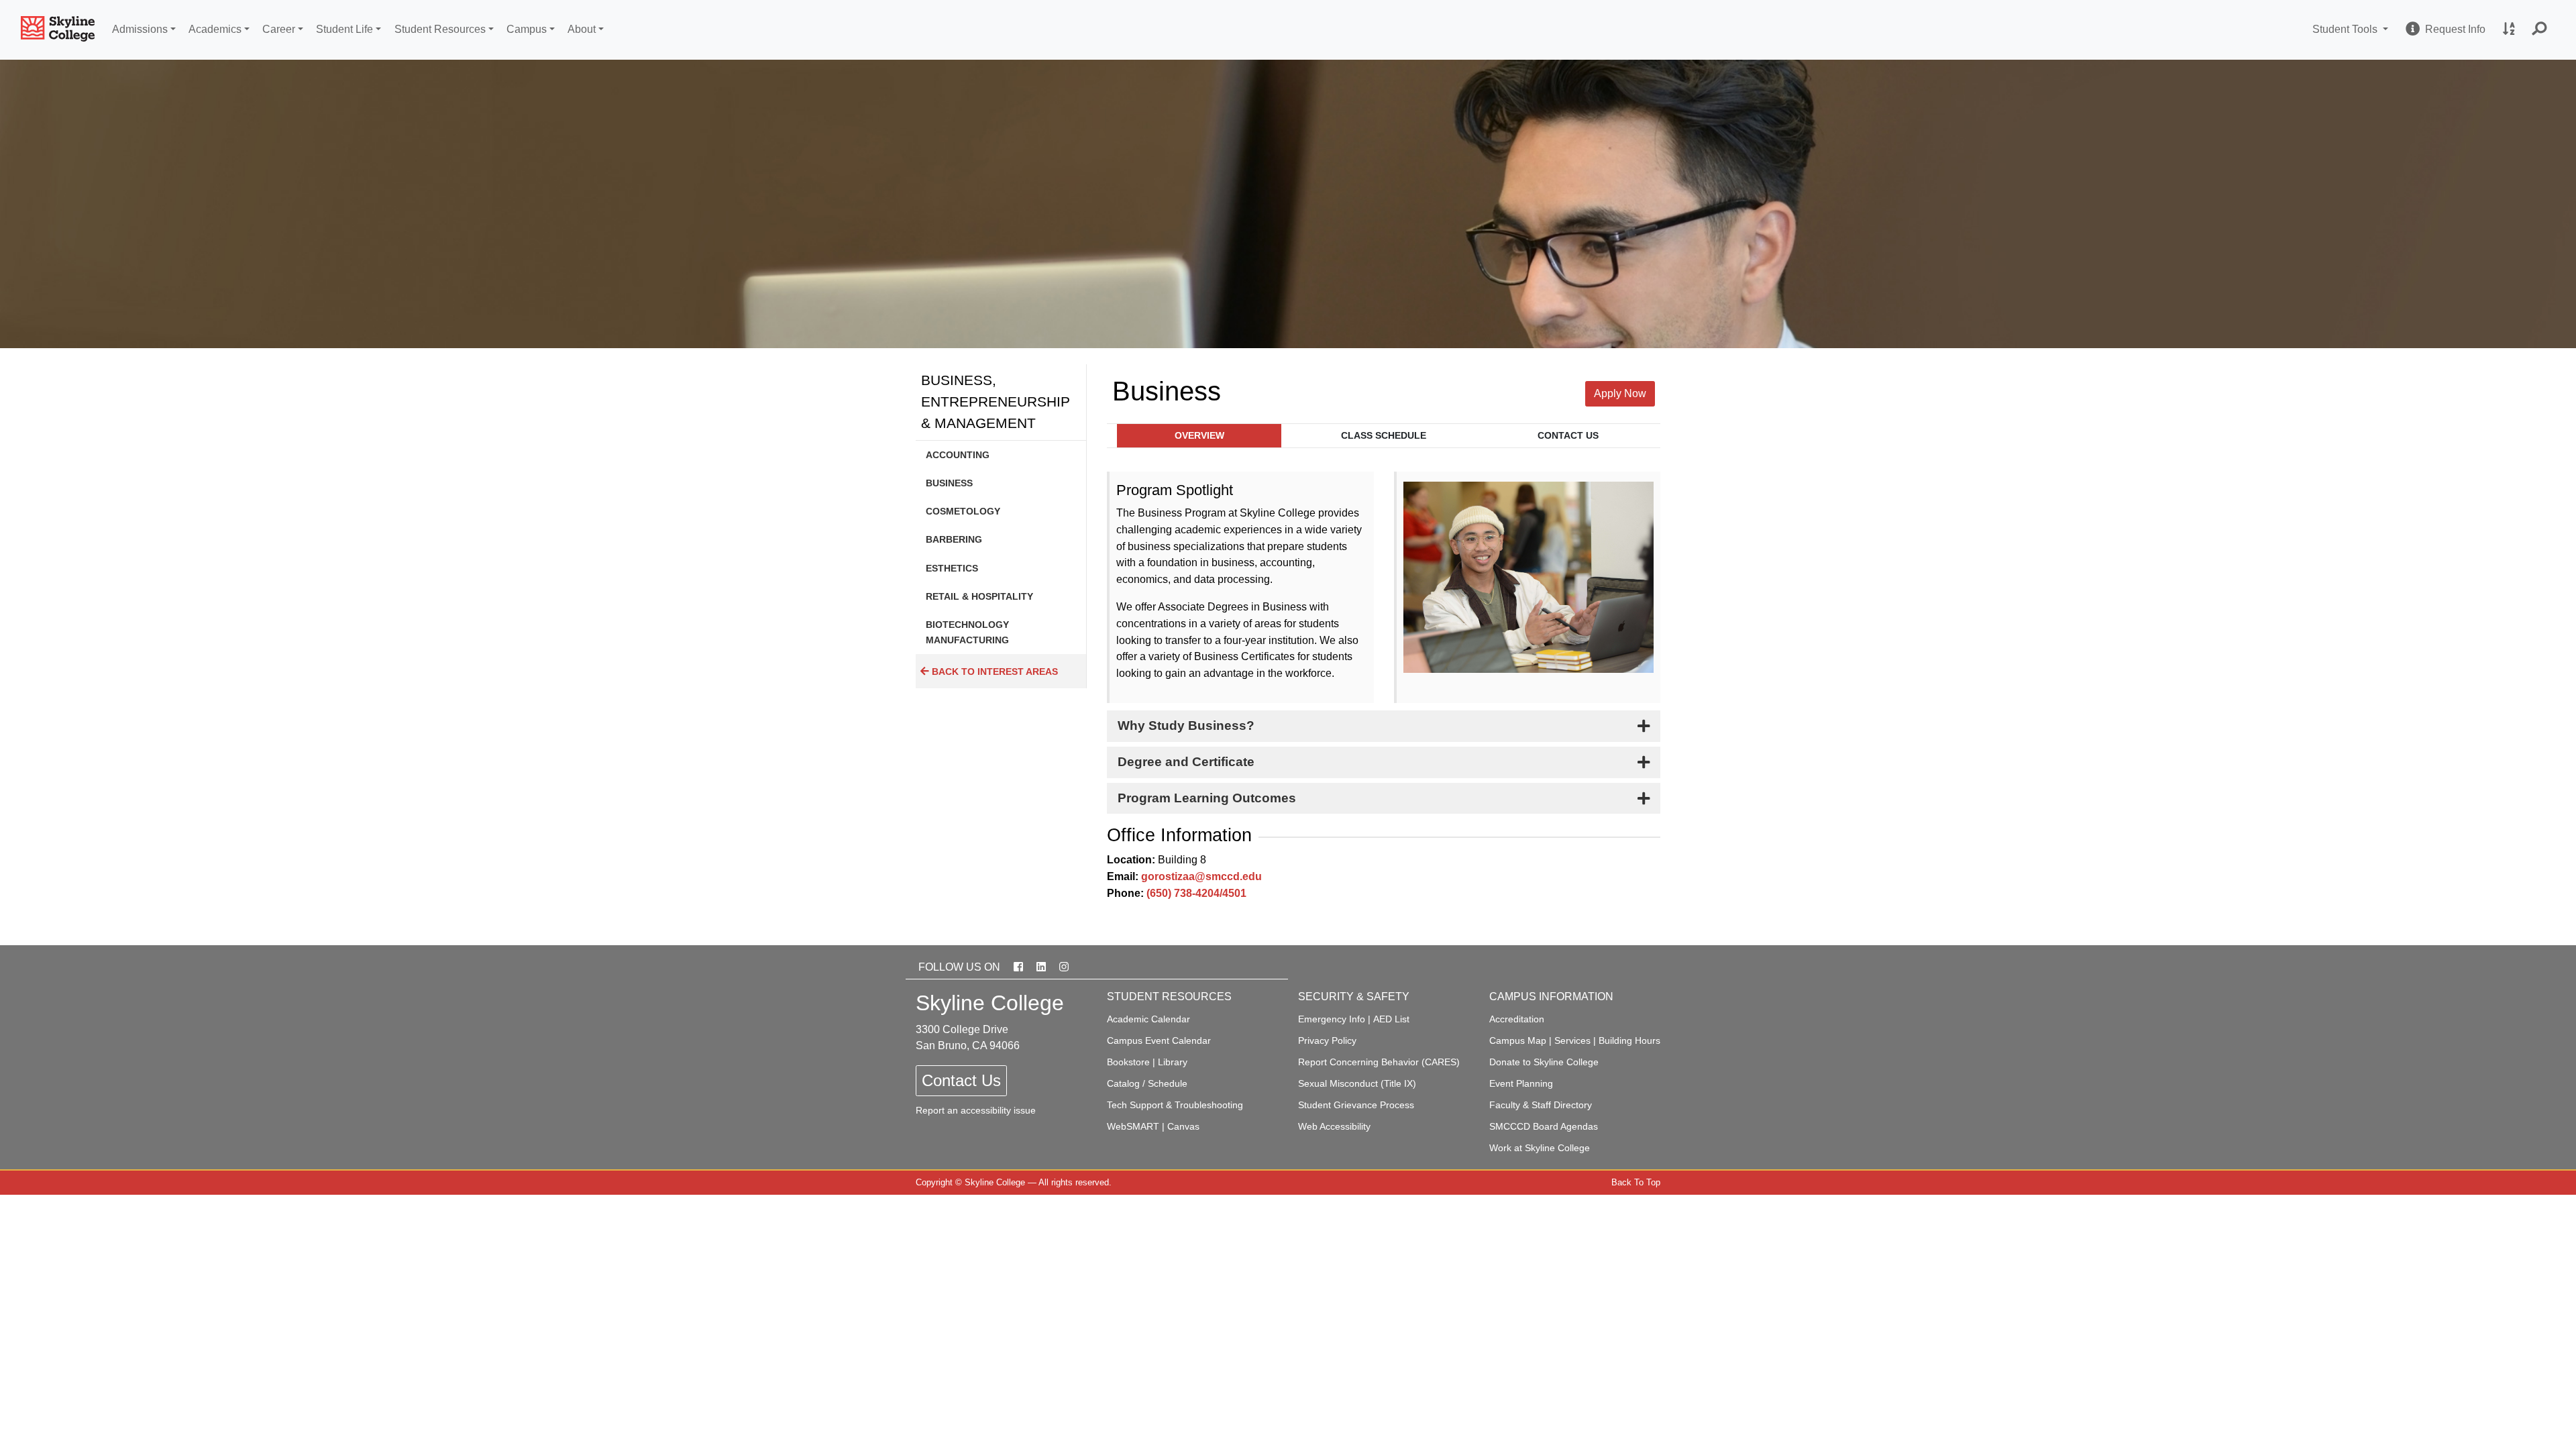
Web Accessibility (1334, 1126)
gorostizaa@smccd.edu (1201, 876)
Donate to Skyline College (1544, 1062)
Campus (527, 29)
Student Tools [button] (2352, 29)
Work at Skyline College (1540, 1148)
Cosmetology (963, 511)
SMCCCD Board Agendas (1544, 1126)
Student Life (344, 29)
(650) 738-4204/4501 (1196, 893)
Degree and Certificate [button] (1186, 762)
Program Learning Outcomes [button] (1207, 798)
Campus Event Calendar (1159, 1040)
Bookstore (1128, 1062)
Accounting (958, 455)
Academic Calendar (1148, 1019)
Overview (1199, 436)
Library (1173, 1062)
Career (279, 29)
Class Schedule (1384, 436)
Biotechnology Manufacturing (967, 632)
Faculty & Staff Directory (1541, 1105)
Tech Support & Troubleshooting (1175, 1105)
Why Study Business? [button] (1186, 726)
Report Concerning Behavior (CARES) (1379, 1062)
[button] (2540, 30)
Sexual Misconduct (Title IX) (1357, 1083)
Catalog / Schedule (1147, 1083)
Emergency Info (1332, 1019)
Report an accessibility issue (976, 1110)
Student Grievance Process (1356, 1105)
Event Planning (1521, 1083)
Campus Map (1518, 1040)
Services (1572, 1040)
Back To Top (1636, 1182)
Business (949, 483)
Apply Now (1620, 393)
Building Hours (1629, 1040)
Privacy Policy (1327, 1040)
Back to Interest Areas (994, 672)
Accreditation (1517, 1019)
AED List (1391, 1019)
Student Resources (440, 29)
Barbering (954, 539)
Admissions (140, 29)
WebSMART (1133, 1126)
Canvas (1183, 1126)
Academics (215, 29)
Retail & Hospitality (979, 596)
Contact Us (1568, 436)
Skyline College (995, 1182)
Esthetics (952, 568)
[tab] (1384, 726)
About (582, 29)
